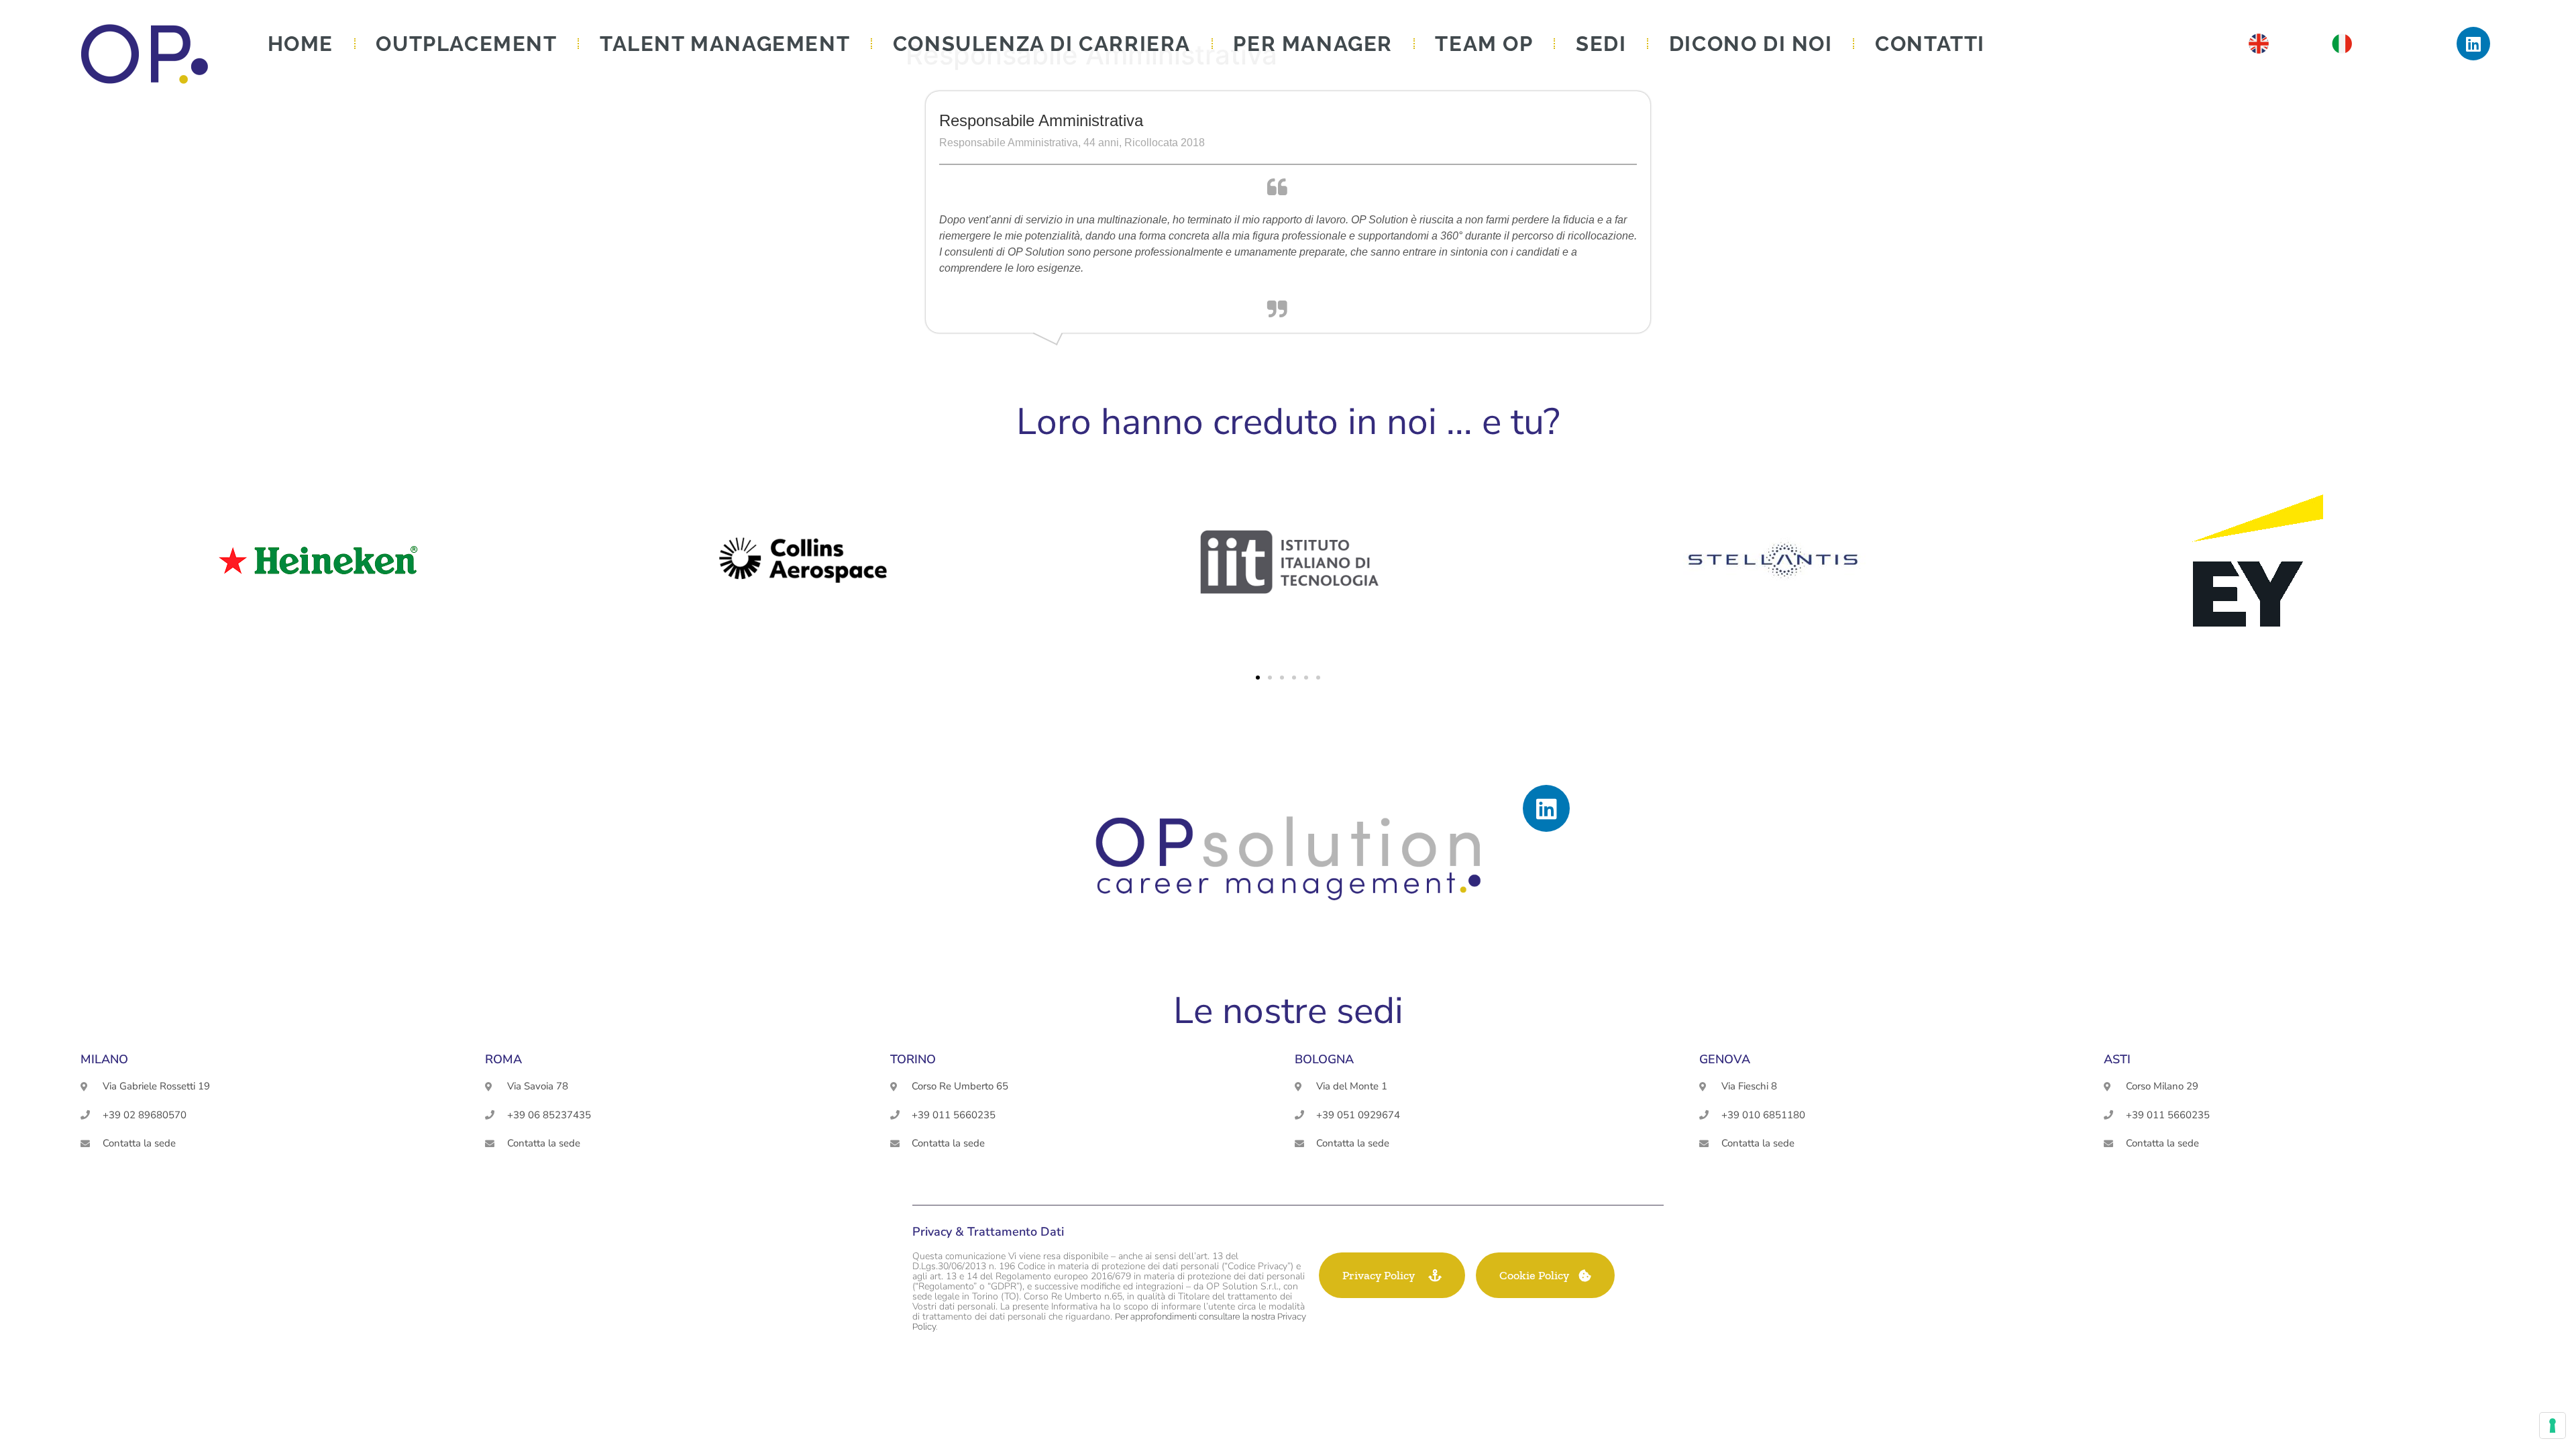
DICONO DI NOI (1751, 44)
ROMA (503, 1059)
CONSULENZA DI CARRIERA (1042, 44)
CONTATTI (1930, 44)
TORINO (913, 1059)
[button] (1258, 678)
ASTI (2117, 1059)
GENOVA (1725, 1059)
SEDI (1601, 44)
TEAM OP (1484, 44)
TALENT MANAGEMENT (725, 44)
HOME (301, 44)
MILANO (104, 1059)
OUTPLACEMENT (466, 44)
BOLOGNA (1324, 1059)
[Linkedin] (2473, 44)
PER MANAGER (1313, 44)
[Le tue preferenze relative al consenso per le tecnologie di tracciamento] (2553, 1426)
